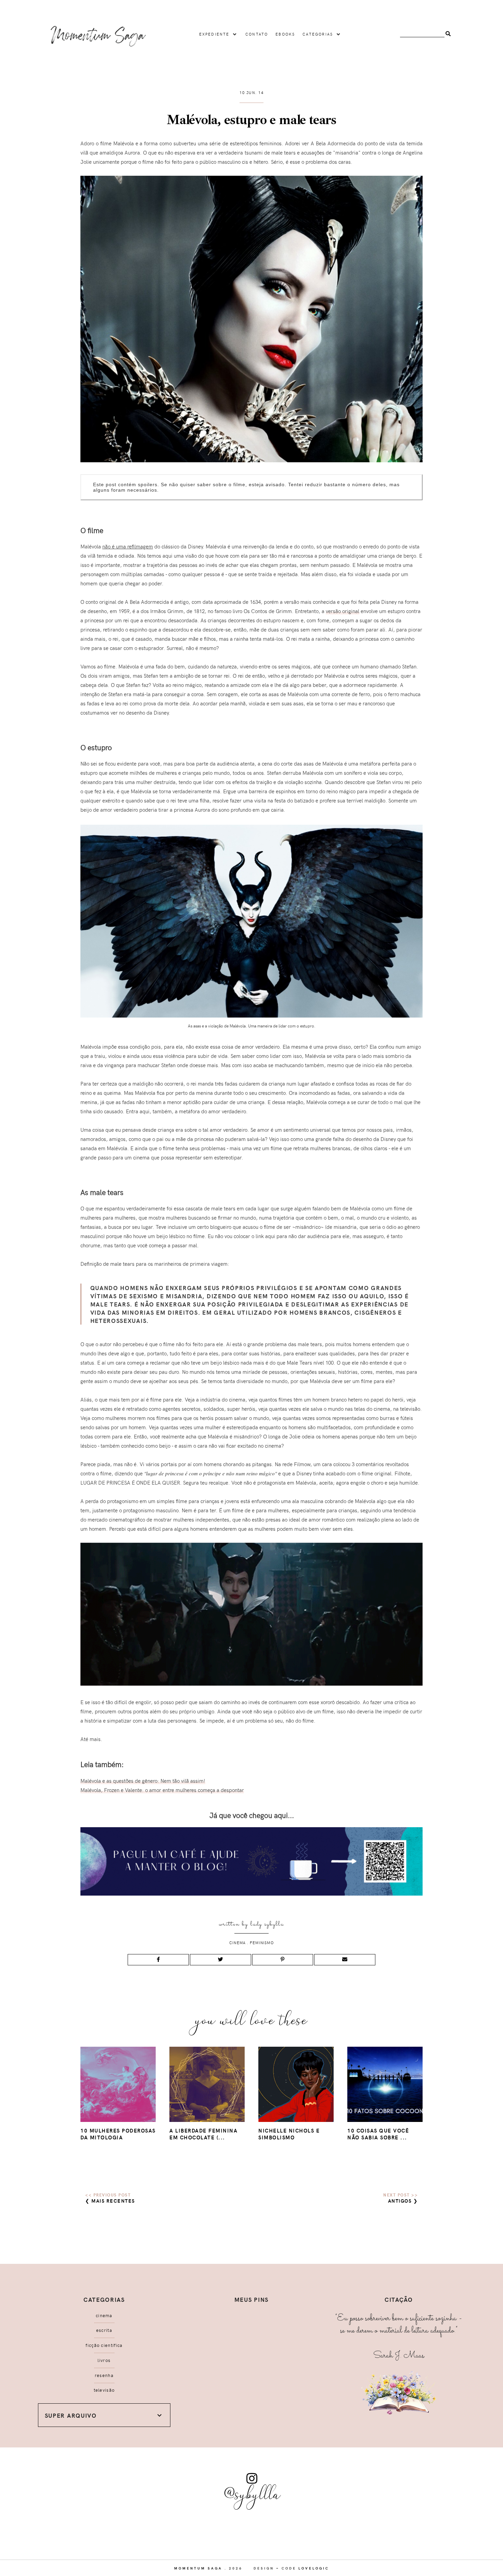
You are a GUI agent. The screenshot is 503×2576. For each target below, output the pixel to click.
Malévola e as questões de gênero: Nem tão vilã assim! (143, 1781)
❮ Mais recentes (110, 2201)
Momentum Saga (198, 2568)
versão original (343, 611)
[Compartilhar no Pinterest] (283, 1960)
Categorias (318, 34)
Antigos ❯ (403, 2201)
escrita (104, 2330)
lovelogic (314, 2568)
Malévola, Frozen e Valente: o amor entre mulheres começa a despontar (162, 1790)
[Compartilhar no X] (221, 1960)
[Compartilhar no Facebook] (158, 1960)
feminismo (262, 1943)
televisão (104, 2390)
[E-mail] (345, 1960)
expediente (214, 34)
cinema (237, 1943)
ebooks (285, 34)
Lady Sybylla (267, 1924)
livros (104, 2360)
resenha (104, 2375)
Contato (257, 34)
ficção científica (104, 2345)
